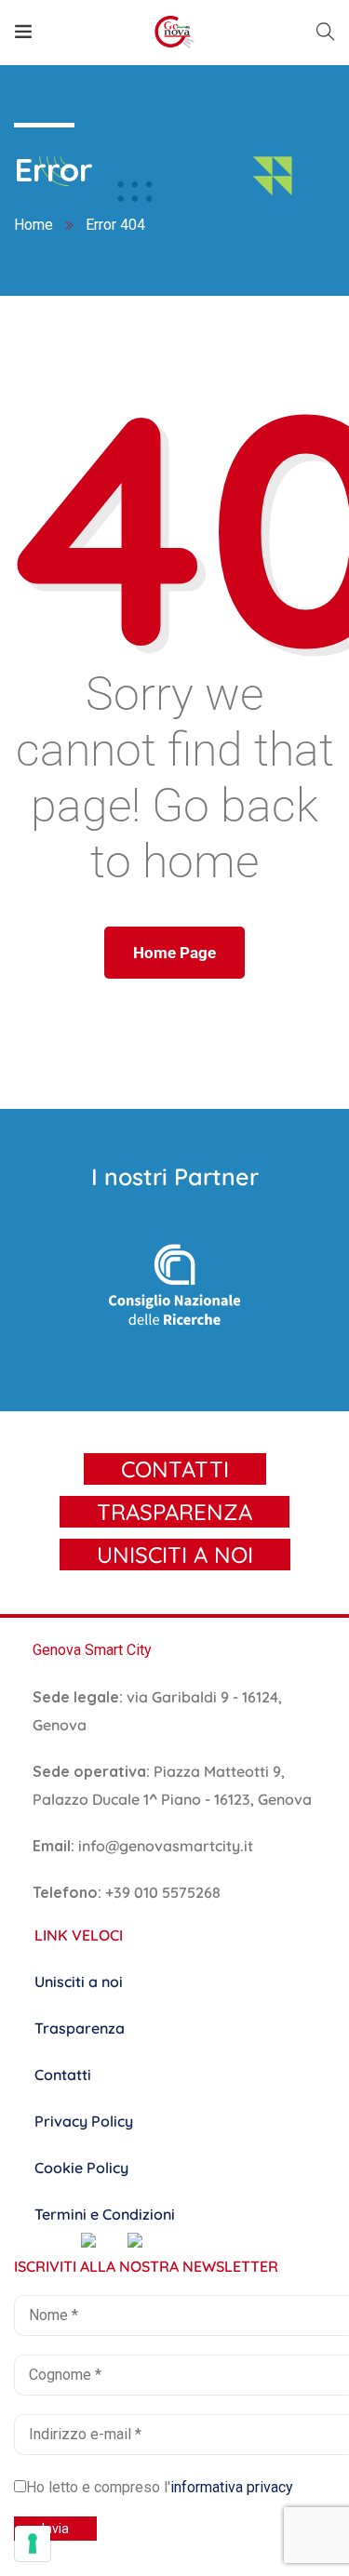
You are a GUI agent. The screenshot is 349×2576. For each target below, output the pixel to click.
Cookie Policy (81, 2168)
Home (34, 225)
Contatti (63, 2075)
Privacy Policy (84, 2121)
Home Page (174, 953)
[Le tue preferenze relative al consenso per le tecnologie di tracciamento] (33, 2543)
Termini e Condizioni (105, 2214)
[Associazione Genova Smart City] (174, 32)
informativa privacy (232, 2487)
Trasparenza (80, 2028)
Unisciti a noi (79, 1982)
